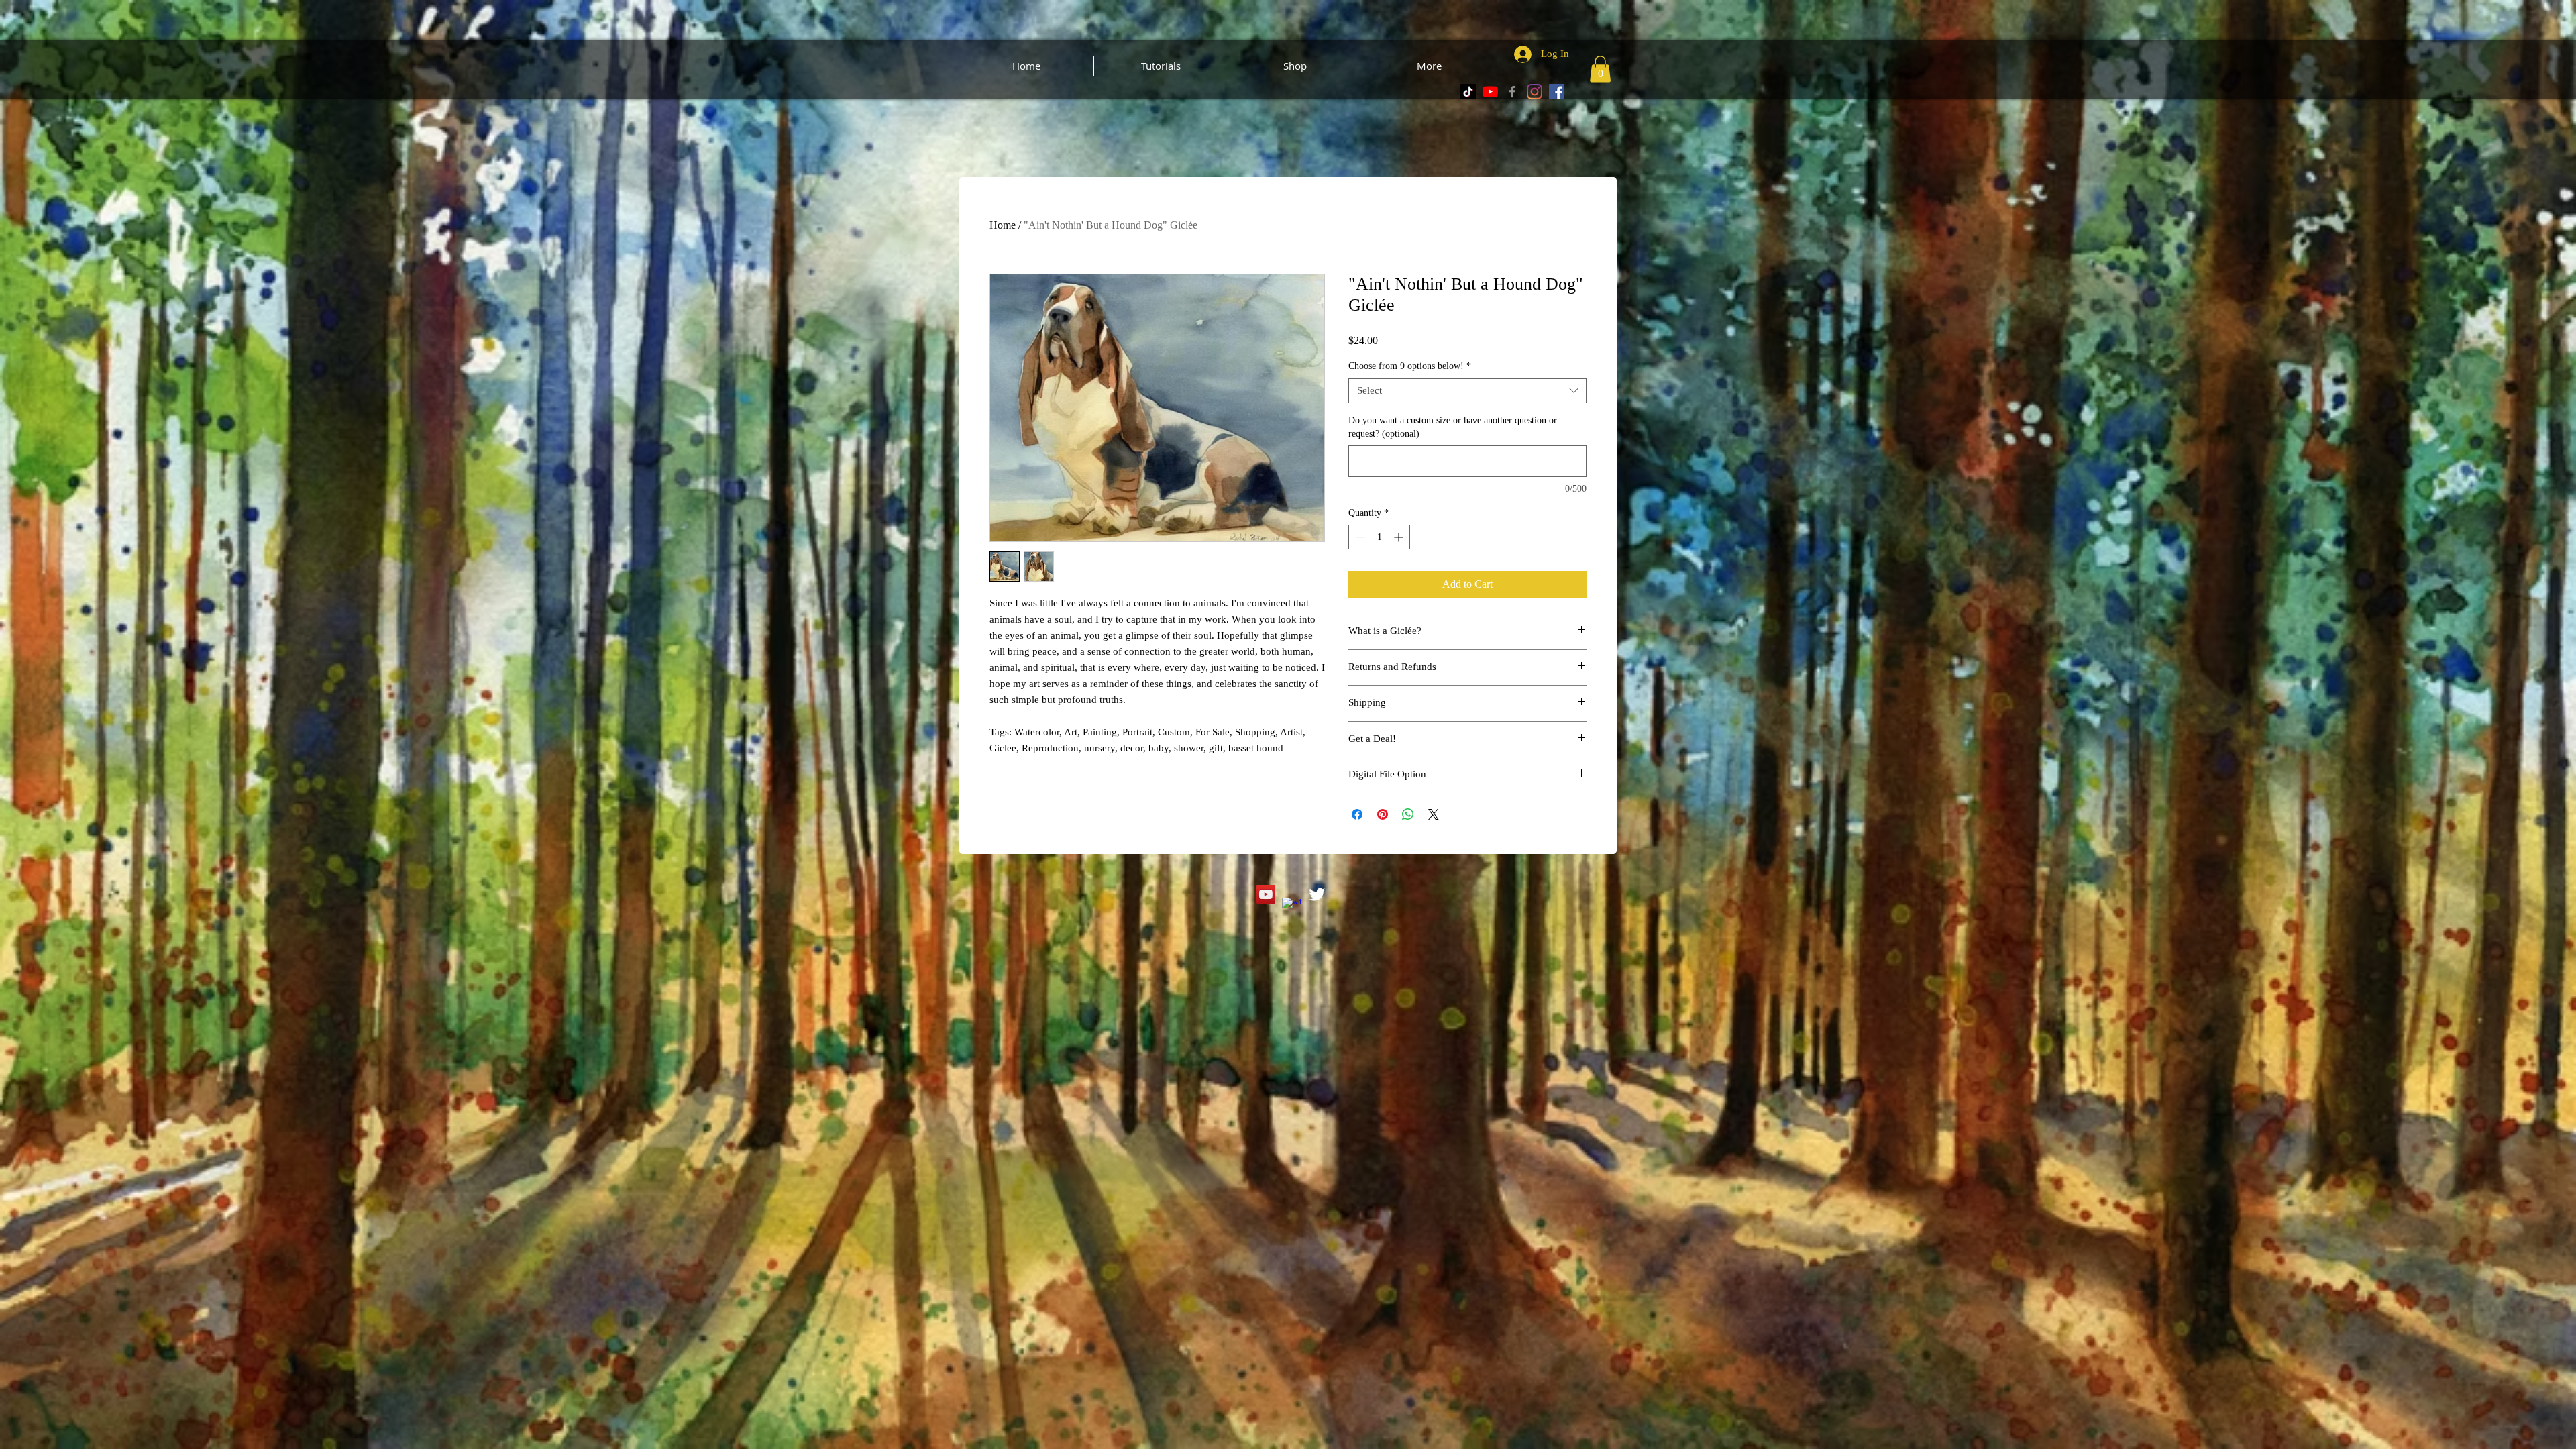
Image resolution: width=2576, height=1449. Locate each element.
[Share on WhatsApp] (1408, 814)
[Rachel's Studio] (1317, 894)
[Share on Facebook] (1357, 814)
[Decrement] (1359, 537)
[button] (1600, 69)
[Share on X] (1434, 814)
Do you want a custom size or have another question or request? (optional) (1453, 427)
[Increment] (1400, 537)
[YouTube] (1490, 92)
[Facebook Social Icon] (1557, 92)
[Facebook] (1512, 92)
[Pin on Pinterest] (1383, 814)
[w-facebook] (1291, 907)
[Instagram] (1535, 92)
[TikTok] (1468, 92)
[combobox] (1467, 391)
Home (1003, 225)
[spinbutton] (1379, 537)
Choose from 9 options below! (1410, 366)
